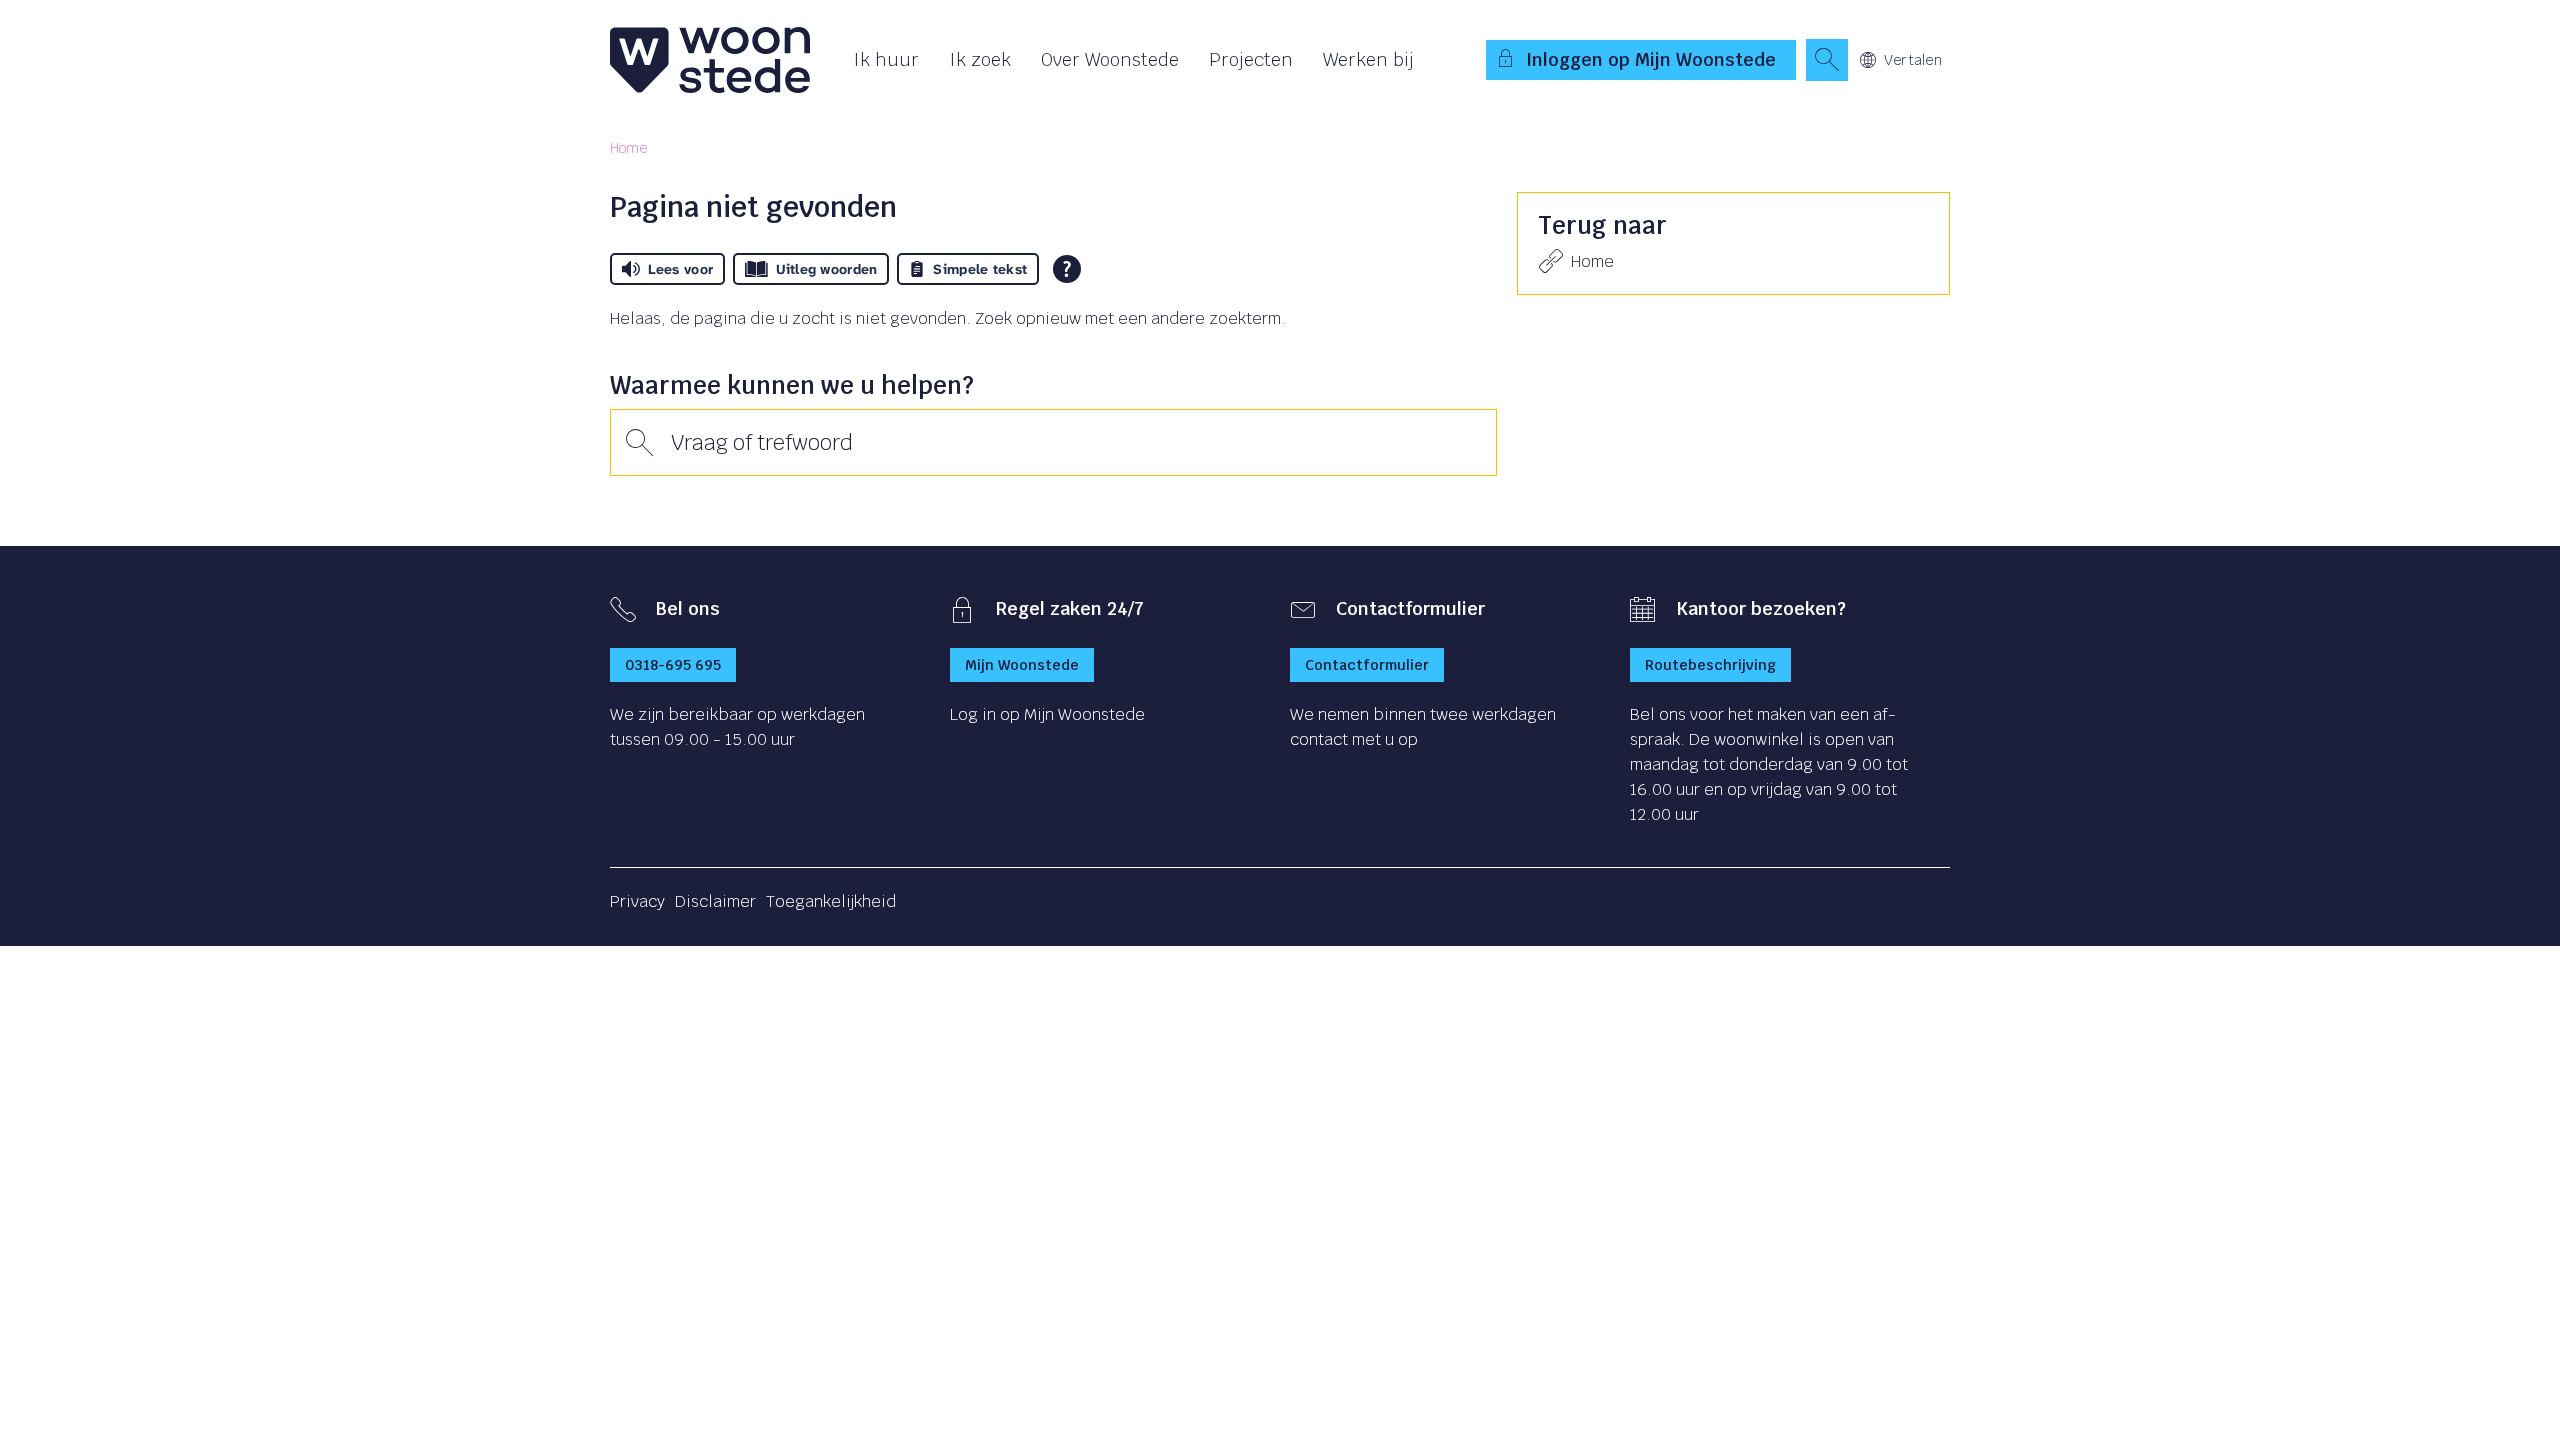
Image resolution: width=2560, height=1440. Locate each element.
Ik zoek (980, 59)
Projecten (1251, 59)
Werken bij (1368, 59)
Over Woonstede (1110, 59)
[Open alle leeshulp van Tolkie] (1067, 269)
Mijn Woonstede (1022, 665)
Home (628, 148)
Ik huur (886, 59)
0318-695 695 (673, 665)
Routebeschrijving (1710, 665)
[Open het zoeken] (1827, 60)
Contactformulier (1367, 665)
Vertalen (1913, 60)
